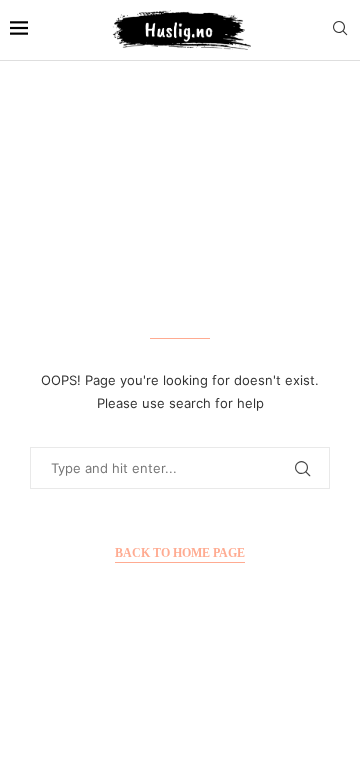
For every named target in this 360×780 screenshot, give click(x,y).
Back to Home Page (180, 553)
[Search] (340, 29)
